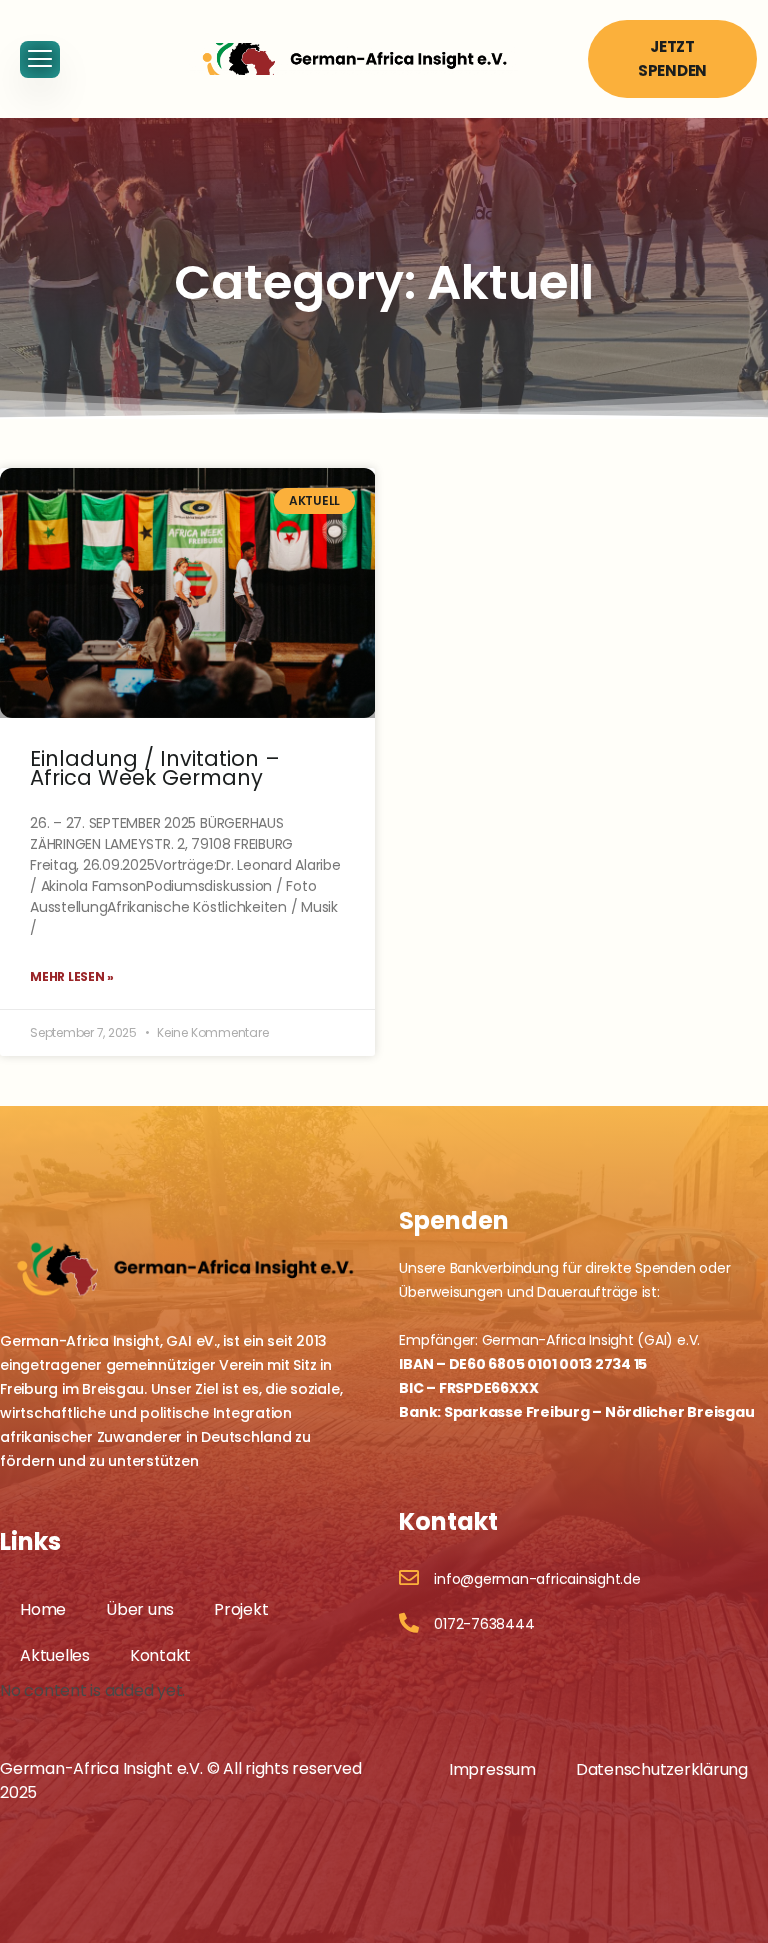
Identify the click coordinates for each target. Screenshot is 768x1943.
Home (43, 1609)
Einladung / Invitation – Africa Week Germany (155, 768)
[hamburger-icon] (40, 59)
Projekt (241, 1609)
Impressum (492, 1769)
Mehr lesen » (72, 976)
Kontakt (160, 1655)
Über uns (140, 1609)
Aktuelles (55, 1655)
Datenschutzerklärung (662, 1769)
